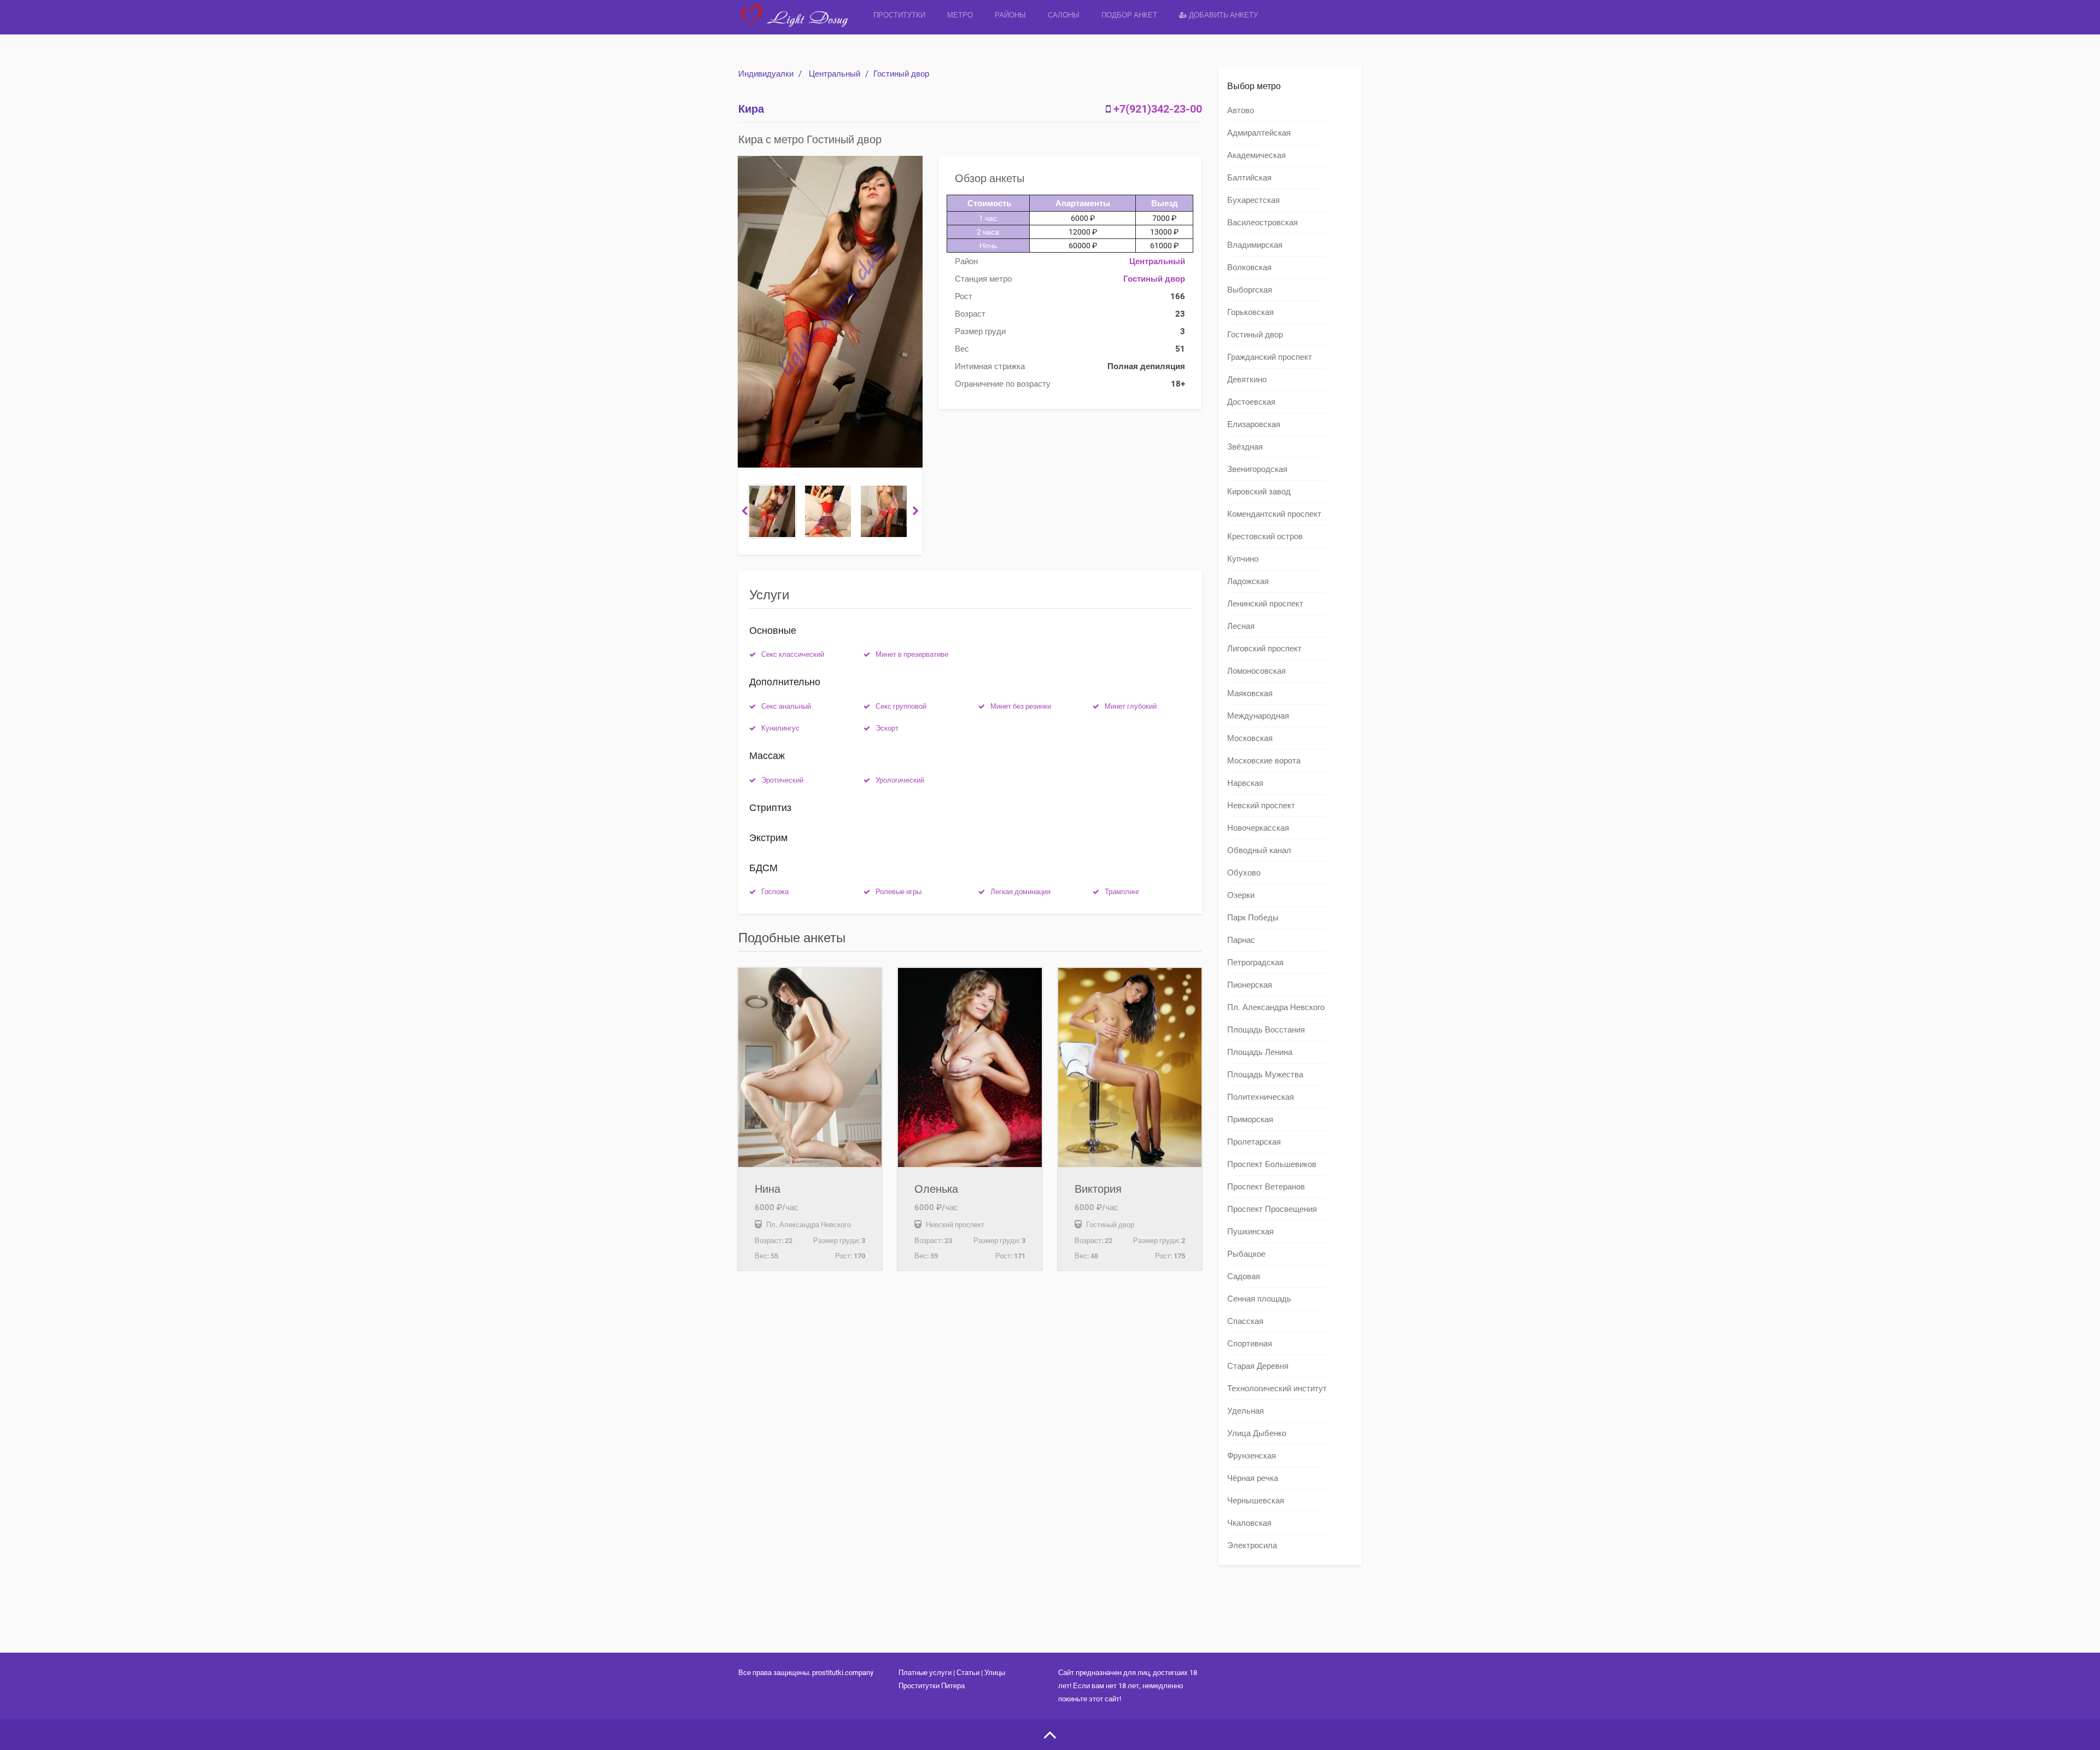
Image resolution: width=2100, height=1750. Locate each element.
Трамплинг (1122, 892)
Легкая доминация (1020, 892)
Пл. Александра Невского (1276, 1007)
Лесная (1241, 626)
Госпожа (775, 892)
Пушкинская (1250, 1232)
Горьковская (1250, 312)
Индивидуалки (766, 74)
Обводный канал (1259, 850)
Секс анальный (786, 706)
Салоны (1064, 15)
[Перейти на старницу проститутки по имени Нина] (810, 1067)
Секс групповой (901, 706)
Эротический (782, 780)
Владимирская (1255, 245)
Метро (960, 15)
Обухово (1244, 873)
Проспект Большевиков (1272, 1164)
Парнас (1241, 940)
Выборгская (1250, 290)
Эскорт (887, 728)
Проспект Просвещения (1272, 1209)
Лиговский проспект (1264, 649)
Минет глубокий (1131, 706)
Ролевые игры (899, 892)
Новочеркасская (1258, 828)
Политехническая (1261, 1097)
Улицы (995, 1673)
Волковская (1249, 267)
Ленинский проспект (1265, 604)
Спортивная (1250, 1344)
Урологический (900, 780)
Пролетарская (1254, 1142)
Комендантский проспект (1274, 514)
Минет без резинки (1021, 706)
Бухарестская (1253, 200)
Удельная (1246, 1411)
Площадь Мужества (1265, 1075)
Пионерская (1250, 985)
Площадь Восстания (1266, 1030)
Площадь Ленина (1260, 1052)
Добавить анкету (1223, 15)
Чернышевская (1256, 1501)
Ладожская (1248, 581)
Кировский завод (1259, 492)
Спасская (1245, 1321)
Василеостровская (1262, 223)
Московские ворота (1264, 761)
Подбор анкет (1129, 15)
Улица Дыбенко (1257, 1433)
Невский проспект (1261, 806)
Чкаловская (1249, 1523)
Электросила (1252, 1545)
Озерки (1241, 895)
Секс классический (793, 654)
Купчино (1243, 559)
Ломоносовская (1256, 671)
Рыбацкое (1246, 1254)
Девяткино (1247, 380)
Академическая (1256, 155)
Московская (1250, 738)
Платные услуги (925, 1673)
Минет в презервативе (912, 654)
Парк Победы (1253, 918)
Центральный (835, 74)
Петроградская (1255, 962)
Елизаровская (1254, 424)
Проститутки (899, 15)
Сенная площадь (1259, 1299)
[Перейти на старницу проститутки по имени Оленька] (970, 1067)
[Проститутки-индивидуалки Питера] (800, 24)
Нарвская (1245, 783)
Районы (1010, 15)
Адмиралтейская (1259, 133)
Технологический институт (1277, 1389)
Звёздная (1245, 447)
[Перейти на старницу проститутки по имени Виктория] (1130, 1067)
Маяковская (1250, 693)
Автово (1241, 110)
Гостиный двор (901, 74)
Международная (1258, 716)
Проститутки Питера (932, 1686)
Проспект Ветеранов (1266, 1187)
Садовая (1244, 1276)
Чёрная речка (1253, 1478)
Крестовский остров (1265, 536)
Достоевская (1251, 402)
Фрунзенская (1252, 1456)
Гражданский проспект (1270, 357)
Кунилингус (780, 728)
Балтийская (1249, 178)
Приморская (1250, 1119)
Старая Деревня (1258, 1366)
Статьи (968, 1673)
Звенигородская (1257, 469)
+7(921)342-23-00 (1158, 109)
